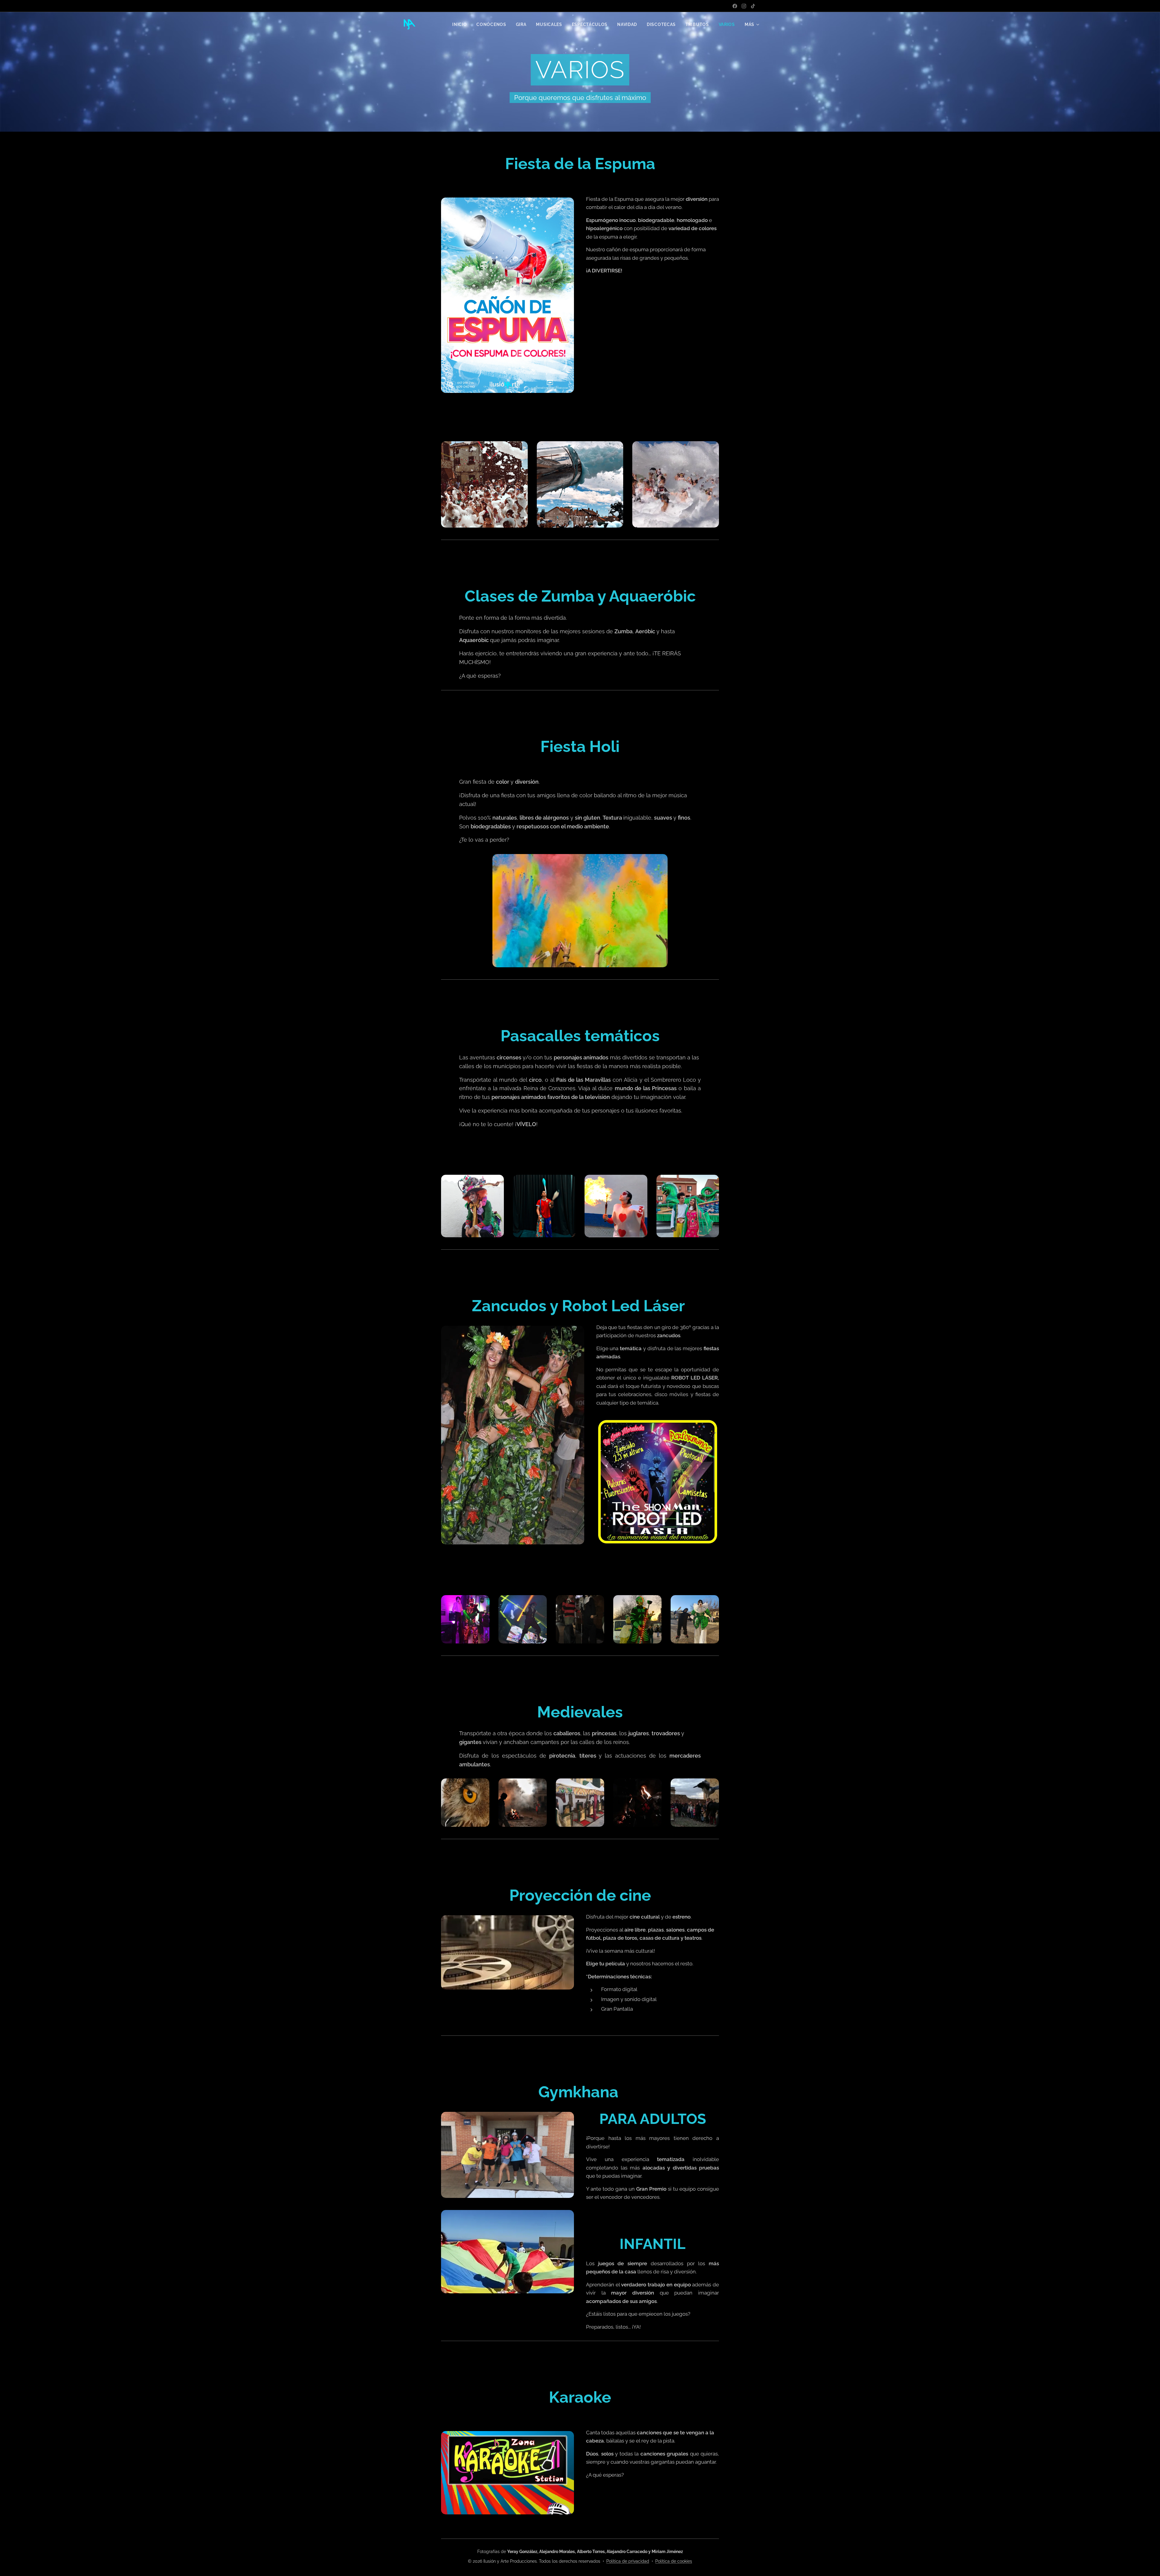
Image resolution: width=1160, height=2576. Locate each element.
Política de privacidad (628, 2561)
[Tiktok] (753, 6)
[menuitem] (461, 24)
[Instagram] (744, 6)
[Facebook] (735, 6)
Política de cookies (674, 2561)
